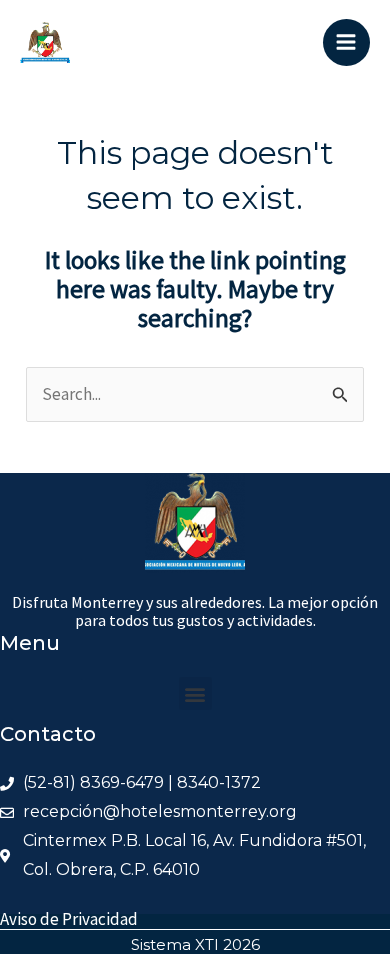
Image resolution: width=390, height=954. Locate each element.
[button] (195, 693)
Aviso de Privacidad (69, 919)
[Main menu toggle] (347, 43)
